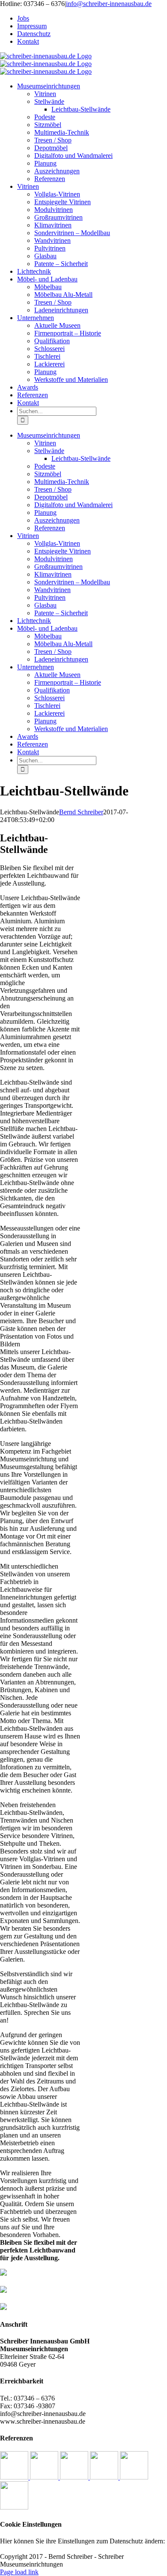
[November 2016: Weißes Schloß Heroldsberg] (75, 2477)
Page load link (19, 2572)
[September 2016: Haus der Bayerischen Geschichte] (134, 2477)
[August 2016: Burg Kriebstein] (14, 2507)
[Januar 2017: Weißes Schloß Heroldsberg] (15, 2477)
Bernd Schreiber (81, 812)
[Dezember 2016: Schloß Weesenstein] (45, 2477)
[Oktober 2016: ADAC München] (105, 2477)
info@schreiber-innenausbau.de (109, 4)
